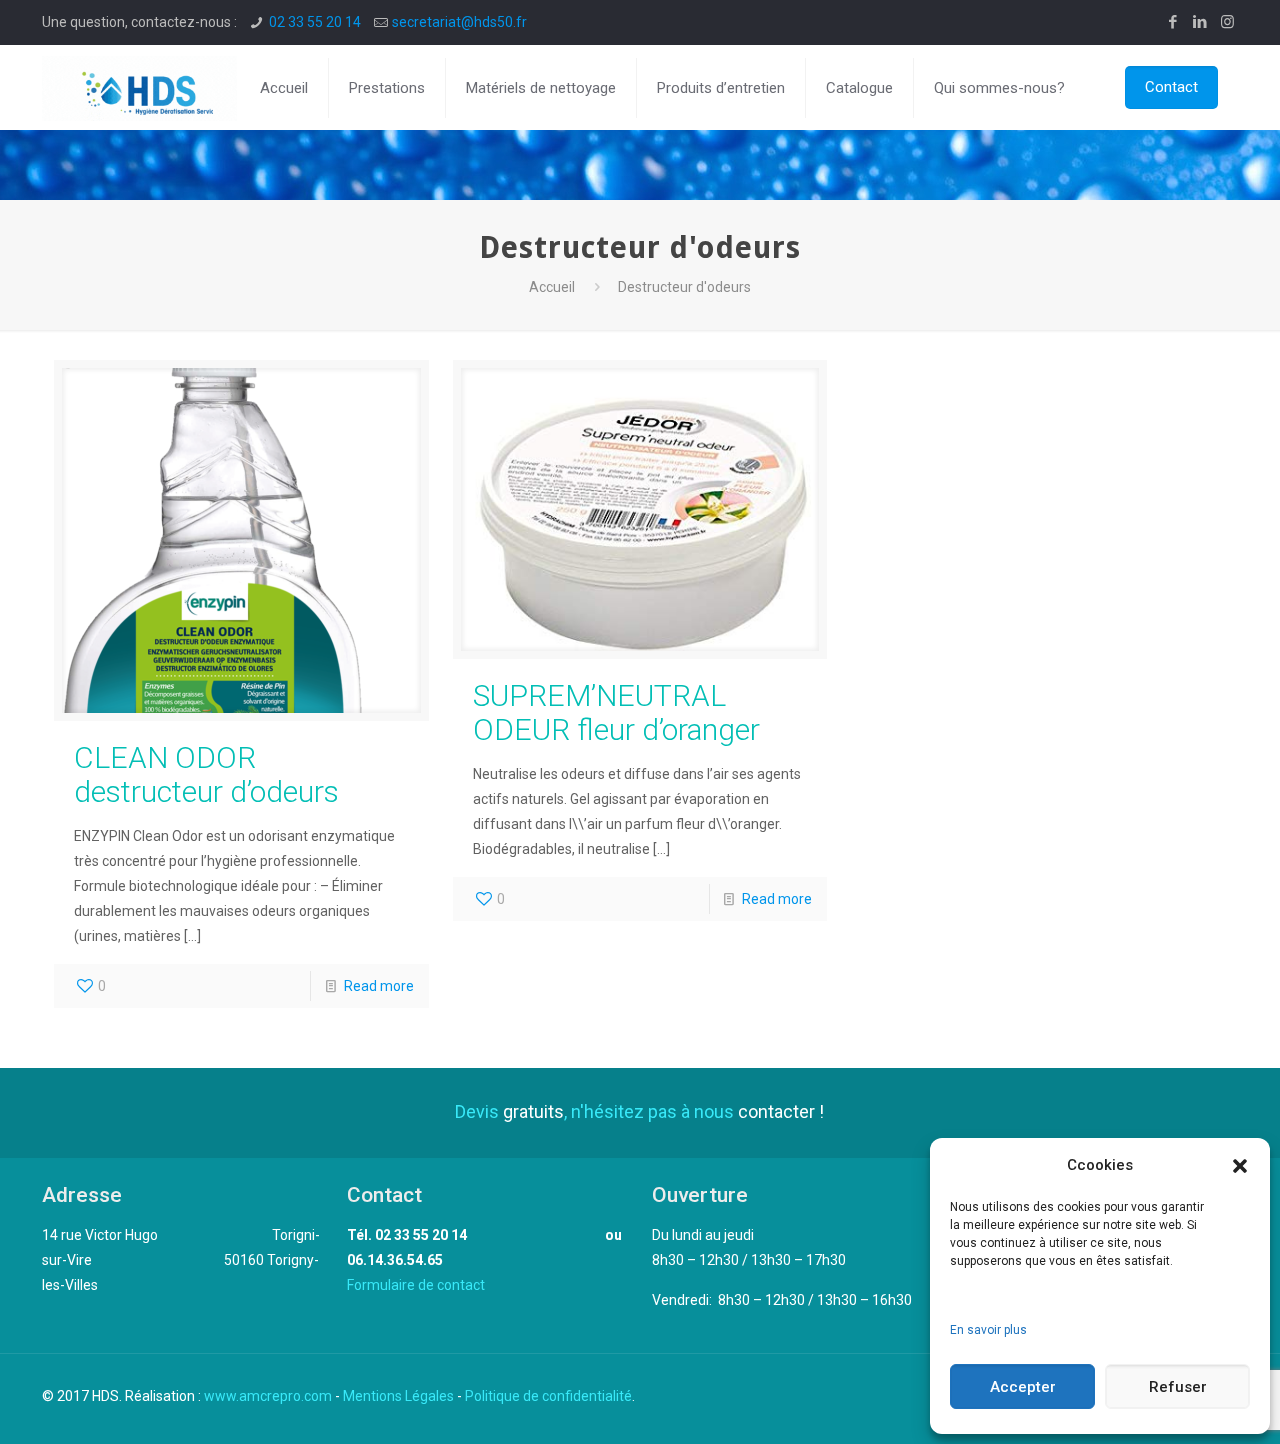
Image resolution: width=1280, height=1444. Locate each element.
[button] (1240, 1166)
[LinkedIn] (1200, 22)
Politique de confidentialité (548, 1396)
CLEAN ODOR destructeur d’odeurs (206, 774)
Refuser (1178, 1387)
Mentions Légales (398, 1396)
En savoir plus (988, 1330)
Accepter (1023, 1387)
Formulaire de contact (416, 1285)
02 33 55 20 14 (315, 22)
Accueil (552, 287)
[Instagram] (1227, 22)
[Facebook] (1173, 22)
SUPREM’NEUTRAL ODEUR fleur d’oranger (616, 712)
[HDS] (139, 87)
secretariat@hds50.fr (459, 22)
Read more (379, 986)
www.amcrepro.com (268, 1396)
